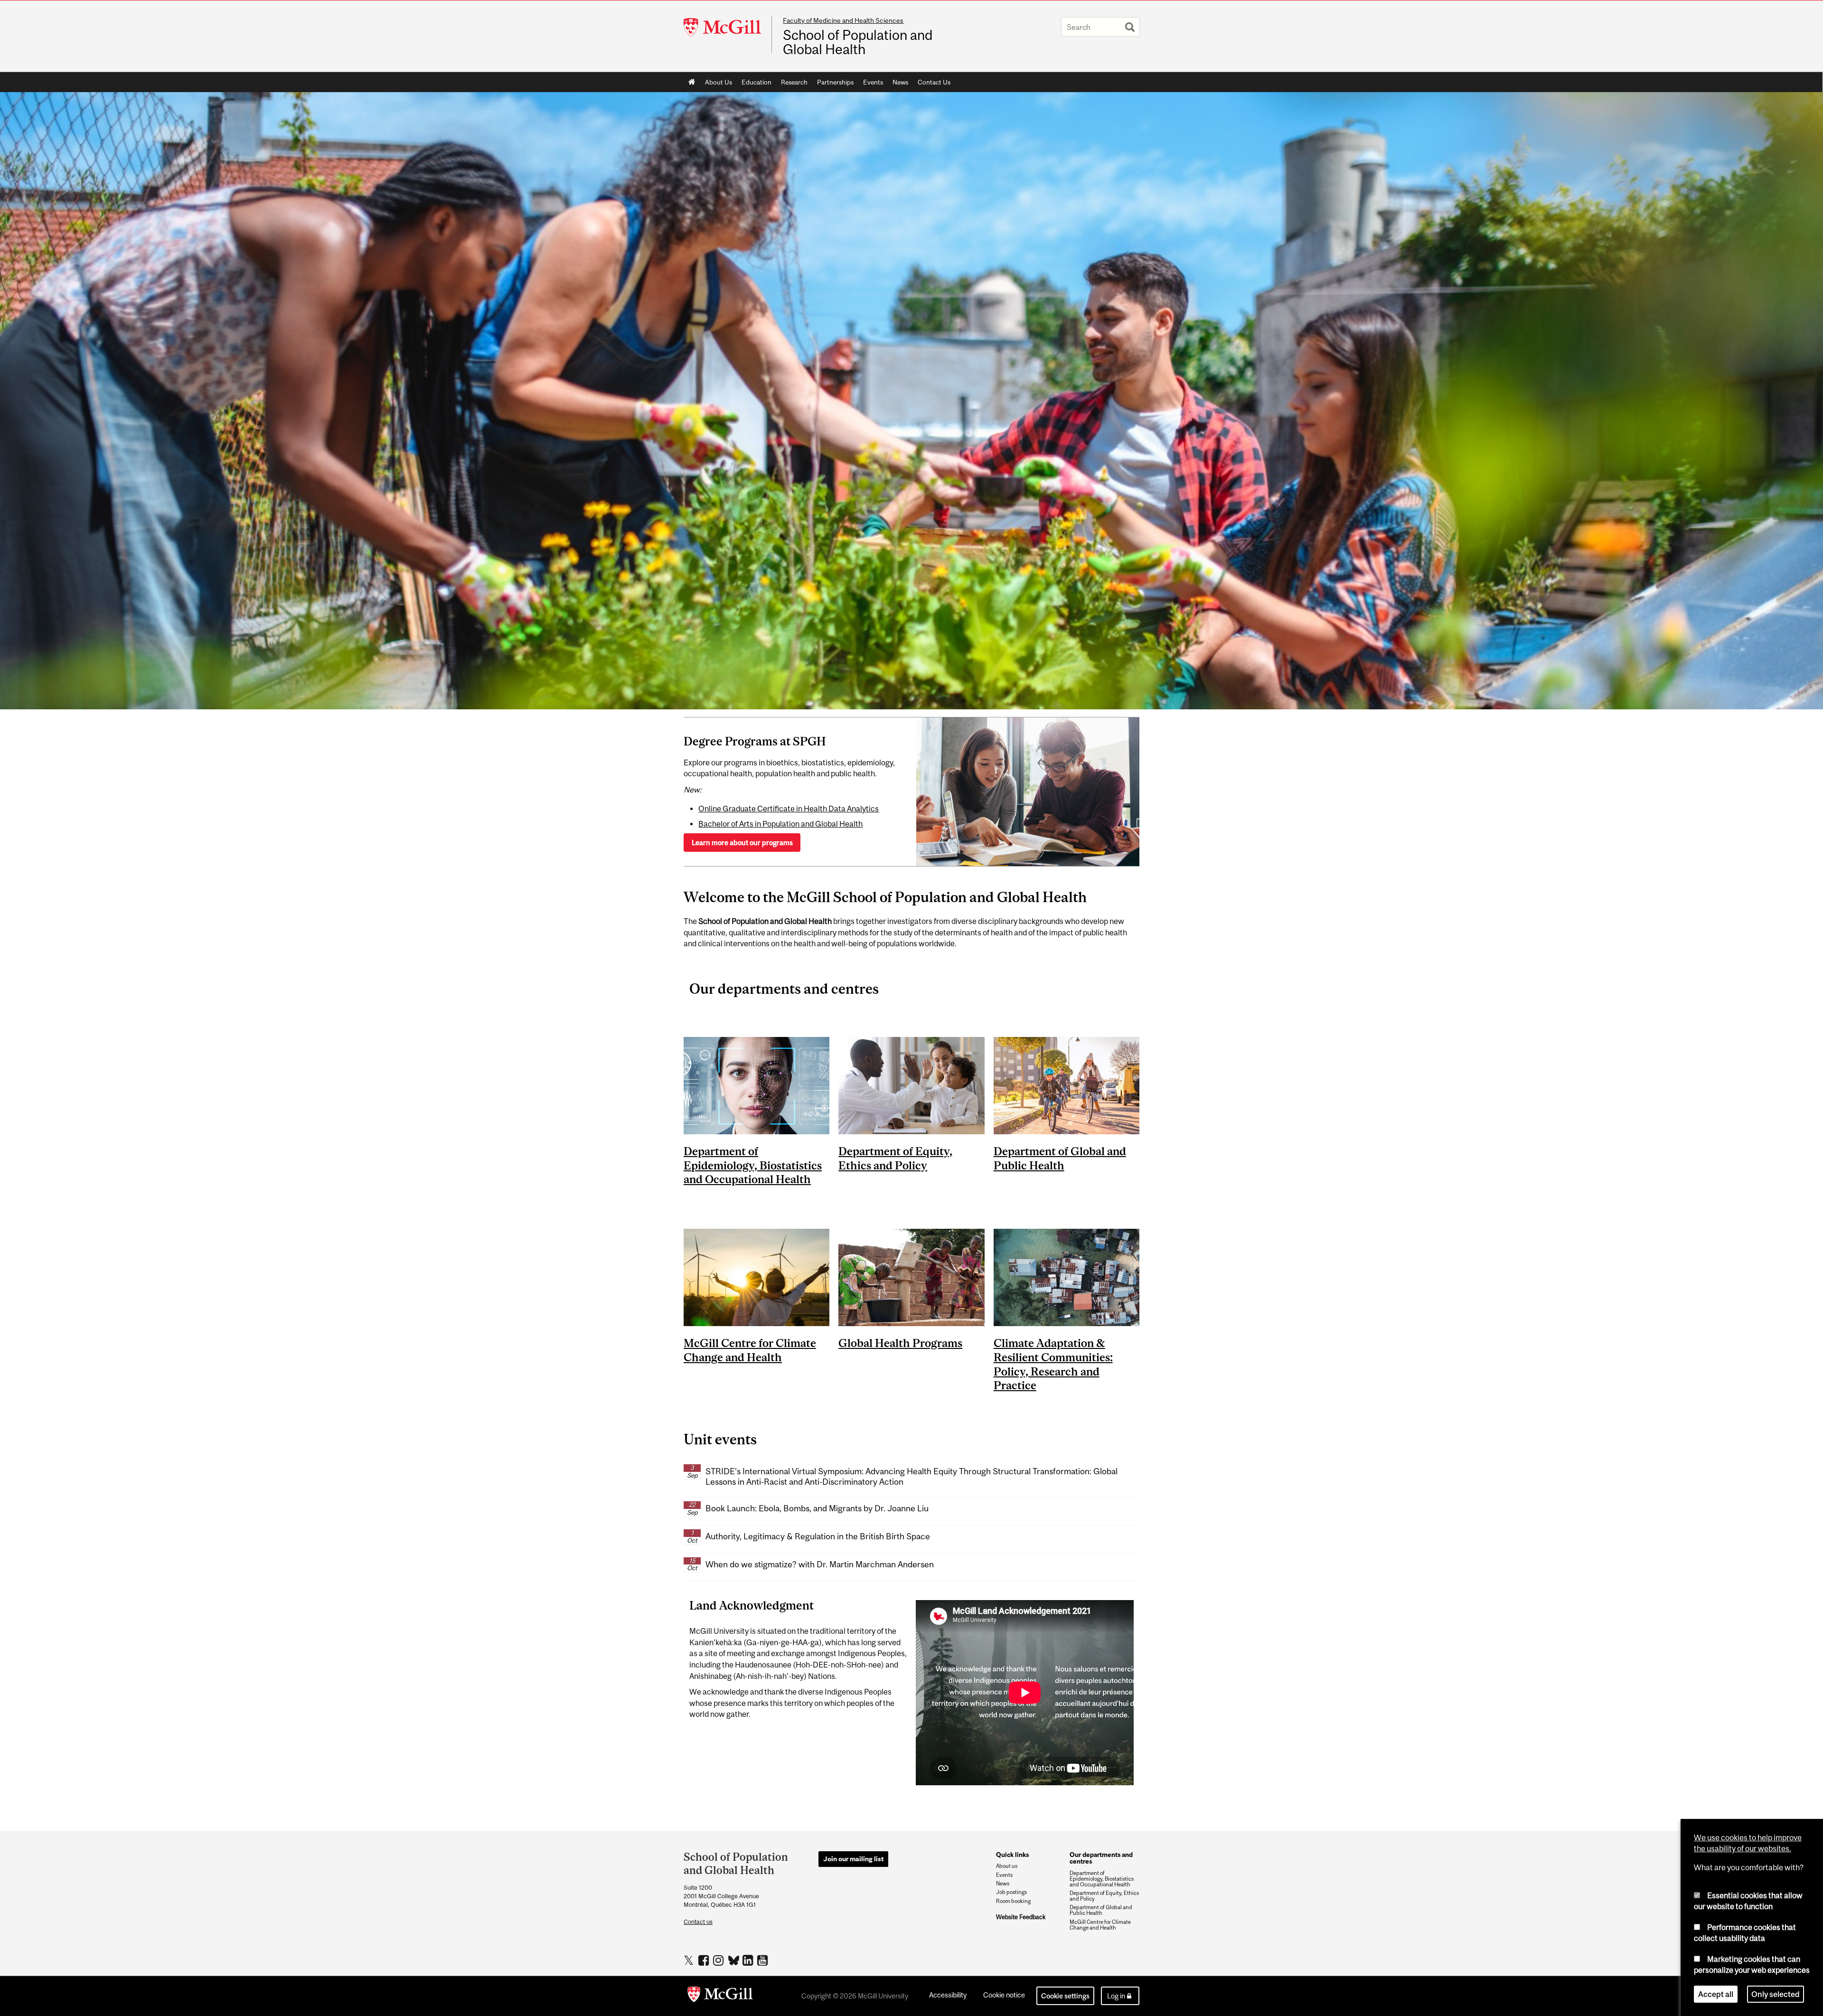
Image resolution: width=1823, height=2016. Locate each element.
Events (873, 82)
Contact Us (934, 82)
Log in (1116, 1996)
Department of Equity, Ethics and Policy (1104, 1896)
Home (692, 82)
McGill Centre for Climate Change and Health (1100, 1925)
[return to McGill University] (720, 1996)
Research (794, 82)
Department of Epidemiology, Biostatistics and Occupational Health (753, 1165)
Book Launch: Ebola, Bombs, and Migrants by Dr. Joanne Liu (817, 1508)
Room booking (1013, 1901)
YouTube (764, 1960)
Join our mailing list (853, 1859)
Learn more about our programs (742, 843)
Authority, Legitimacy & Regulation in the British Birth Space (818, 1536)
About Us (719, 82)
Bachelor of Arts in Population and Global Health (780, 824)
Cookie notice (1004, 1995)
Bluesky (734, 1959)
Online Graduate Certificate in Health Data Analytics (789, 809)
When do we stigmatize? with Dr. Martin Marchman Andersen (820, 1564)
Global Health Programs (900, 1343)
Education (756, 82)
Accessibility (948, 1995)
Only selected (1776, 1994)
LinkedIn (749, 1960)
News (900, 82)
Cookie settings (1065, 1996)
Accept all (1716, 1994)
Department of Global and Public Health (1101, 1910)
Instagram (719, 1960)
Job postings (1011, 1892)
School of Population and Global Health (858, 42)
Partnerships (835, 82)
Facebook (705, 1960)
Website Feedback (1021, 1917)
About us (1007, 1866)
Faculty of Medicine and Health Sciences (843, 20)
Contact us (698, 1922)
